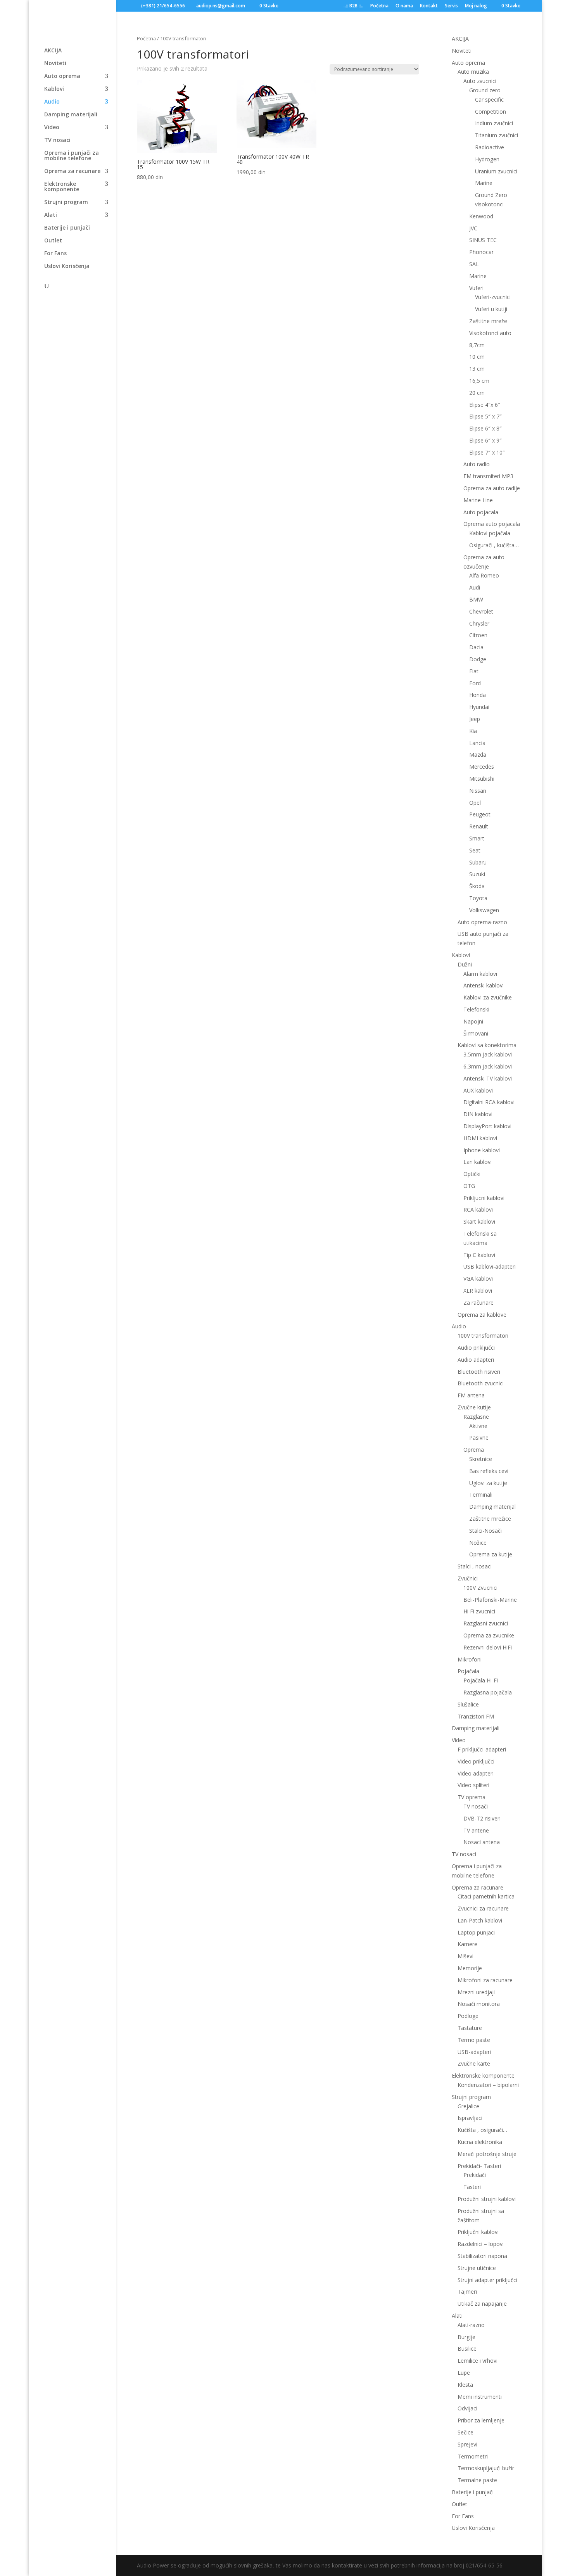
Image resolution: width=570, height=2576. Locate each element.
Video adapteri (476, 1773)
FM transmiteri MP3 (488, 476)
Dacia (476, 647)
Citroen (478, 635)
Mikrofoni (470, 1659)
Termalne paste (477, 2480)
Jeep (475, 719)
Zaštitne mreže (488, 321)
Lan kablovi (478, 1162)
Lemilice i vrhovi (478, 2361)
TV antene (476, 1830)
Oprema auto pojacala (492, 524)
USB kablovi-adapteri (490, 1266)
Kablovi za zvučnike (488, 997)
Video (52, 128)
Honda (478, 695)
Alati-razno (471, 2325)
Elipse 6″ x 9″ (485, 440)
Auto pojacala (481, 512)
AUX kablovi (478, 1090)
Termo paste (474, 2040)
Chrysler (479, 623)
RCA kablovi (478, 1209)
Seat (475, 850)
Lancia (477, 743)
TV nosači (476, 1806)
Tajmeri (467, 2292)
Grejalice (468, 2106)
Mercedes (482, 767)
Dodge (478, 659)
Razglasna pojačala (488, 1692)
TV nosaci (57, 140)
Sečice (465, 2432)
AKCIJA (53, 51)
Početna (379, 6)
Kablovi (54, 89)
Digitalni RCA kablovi (489, 1102)
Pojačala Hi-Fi (481, 1680)
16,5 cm (479, 381)
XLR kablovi (478, 1291)
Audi (475, 587)
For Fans (55, 254)
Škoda (477, 886)
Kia (473, 731)
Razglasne (476, 1417)
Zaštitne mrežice (490, 1519)
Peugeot (480, 814)
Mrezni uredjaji (476, 1992)
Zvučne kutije (474, 1407)
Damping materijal (492, 1507)
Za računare (478, 1303)
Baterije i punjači (67, 228)
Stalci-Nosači (485, 1531)
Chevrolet (481, 611)
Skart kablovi (479, 1221)
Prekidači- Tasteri (479, 2166)
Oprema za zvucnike (489, 1635)
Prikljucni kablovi (484, 1198)
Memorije (470, 1968)
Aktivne (478, 1426)
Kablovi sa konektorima (487, 1045)
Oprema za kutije (491, 1554)
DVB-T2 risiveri (482, 1818)
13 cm (477, 369)
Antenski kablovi (484, 985)
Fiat (474, 671)
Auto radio (477, 464)
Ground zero (485, 90)
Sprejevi (467, 2444)
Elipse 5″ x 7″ (485, 416)
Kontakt (429, 6)
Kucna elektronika (480, 2142)
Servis (451, 6)
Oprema (474, 1450)
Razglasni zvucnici (486, 1623)
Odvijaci (467, 2408)
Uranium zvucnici (496, 171)
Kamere (467, 1944)
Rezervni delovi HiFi (488, 1647)
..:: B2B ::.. (353, 6)
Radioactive (490, 147)
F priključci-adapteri (482, 1749)
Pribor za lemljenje (481, 2420)
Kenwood (481, 216)
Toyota (478, 898)
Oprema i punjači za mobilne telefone (72, 156)
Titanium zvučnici (497, 135)
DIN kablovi (478, 1114)
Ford (475, 683)
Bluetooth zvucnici (481, 1383)
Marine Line (478, 500)
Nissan (478, 791)
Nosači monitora (479, 2004)
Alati (51, 215)
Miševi (465, 1956)
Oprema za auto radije (492, 488)
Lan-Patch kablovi (480, 1920)
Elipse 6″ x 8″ (485, 428)
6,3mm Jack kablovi (488, 1066)
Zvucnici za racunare (483, 1908)
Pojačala (468, 1671)
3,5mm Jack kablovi (488, 1054)
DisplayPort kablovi (487, 1126)
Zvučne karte (474, 2063)
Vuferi (476, 288)
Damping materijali (71, 115)
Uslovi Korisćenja (67, 266)
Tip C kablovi (479, 1255)
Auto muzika (473, 72)
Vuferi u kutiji (491, 309)
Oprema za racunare (72, 171)
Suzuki (477, 874)
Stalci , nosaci (475, 1566)
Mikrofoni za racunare (485, 1980)
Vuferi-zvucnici (493, 297)
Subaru (478, 862)
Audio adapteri (476, 1360)
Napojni (473, 1021)
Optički (472, 1174)
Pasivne (479, 1438)
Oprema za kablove (482, 1315)
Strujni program (66, 202)
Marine (484, 183)
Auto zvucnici (480, 81)
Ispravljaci (470, 2118)
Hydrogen (487, 159)
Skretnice (481, 1459)
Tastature (470, 2028)
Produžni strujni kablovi (487, 2199)
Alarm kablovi (480, 974)
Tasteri (472, 2187)
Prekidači (475, 2175)
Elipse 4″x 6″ (485, 405)
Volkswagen (484, 910)
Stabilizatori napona (482, 2256)
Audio (52, 102)
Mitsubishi (482, 779)
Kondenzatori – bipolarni (488, 2085)
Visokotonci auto (490, 333)
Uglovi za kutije (488, 1483)
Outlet (53, 241)
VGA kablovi (478, 1278)
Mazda (478, 755)
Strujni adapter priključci (487, 2280)
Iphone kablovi (482, 1150)
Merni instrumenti (480, 2397)
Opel (475, 803)
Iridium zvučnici (494, 123)
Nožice (478, 1543)
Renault (479, 826)
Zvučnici (468, 1578)
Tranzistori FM (476, 1716)
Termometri (473, 2456)
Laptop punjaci (476, 1932)
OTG (469, 1186)
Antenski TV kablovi (488, 1078)
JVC (473, 228)
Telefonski (476, 1009)
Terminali (481, 1495)
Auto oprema (62, 76)
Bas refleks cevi (489, 1471)
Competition (491, 112)
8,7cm (477, 345)
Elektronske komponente (62, 187)
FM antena (471, 1395)
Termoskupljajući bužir (486, 2468)
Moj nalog (476, 6)
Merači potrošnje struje (487, 2154)
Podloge (468, 2016)
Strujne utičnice (477, 2268)
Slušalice (468, 1704)
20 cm (477, 393)
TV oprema (472, 1797)
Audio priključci (476, 1348)
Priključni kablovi (478, 2232)
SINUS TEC (483, 240)
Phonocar (481, 252)
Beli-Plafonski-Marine (490, 1600)
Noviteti (55, 64)
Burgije (466, 2337)
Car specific (489, 99)
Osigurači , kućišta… (494, 545)
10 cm (477, 357)
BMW (476, 599)
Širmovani (476, 1033)
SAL (474, 264)
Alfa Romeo (484, 575)
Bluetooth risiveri (479, 1372)
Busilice (467, 2349)
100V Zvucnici (480, 1588)
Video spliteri (473, 1785)
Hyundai (479, 707)
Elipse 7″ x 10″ (487, 452)
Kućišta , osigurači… (482, 2130)
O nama (404, 6)
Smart (477, 838)
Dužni (465, 964)
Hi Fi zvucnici (479, 1611)
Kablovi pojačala (490, 533)
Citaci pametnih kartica (486, 1896)
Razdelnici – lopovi (481, 2244)
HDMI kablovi (480, 1138)
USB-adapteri (474, 2052)
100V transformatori (483, 1336)
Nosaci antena (482, 1842)
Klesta (465, 2385)
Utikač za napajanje (482, 2304)
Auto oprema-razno (482, 922)
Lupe (464, 2373)
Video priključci (476, 1761)
